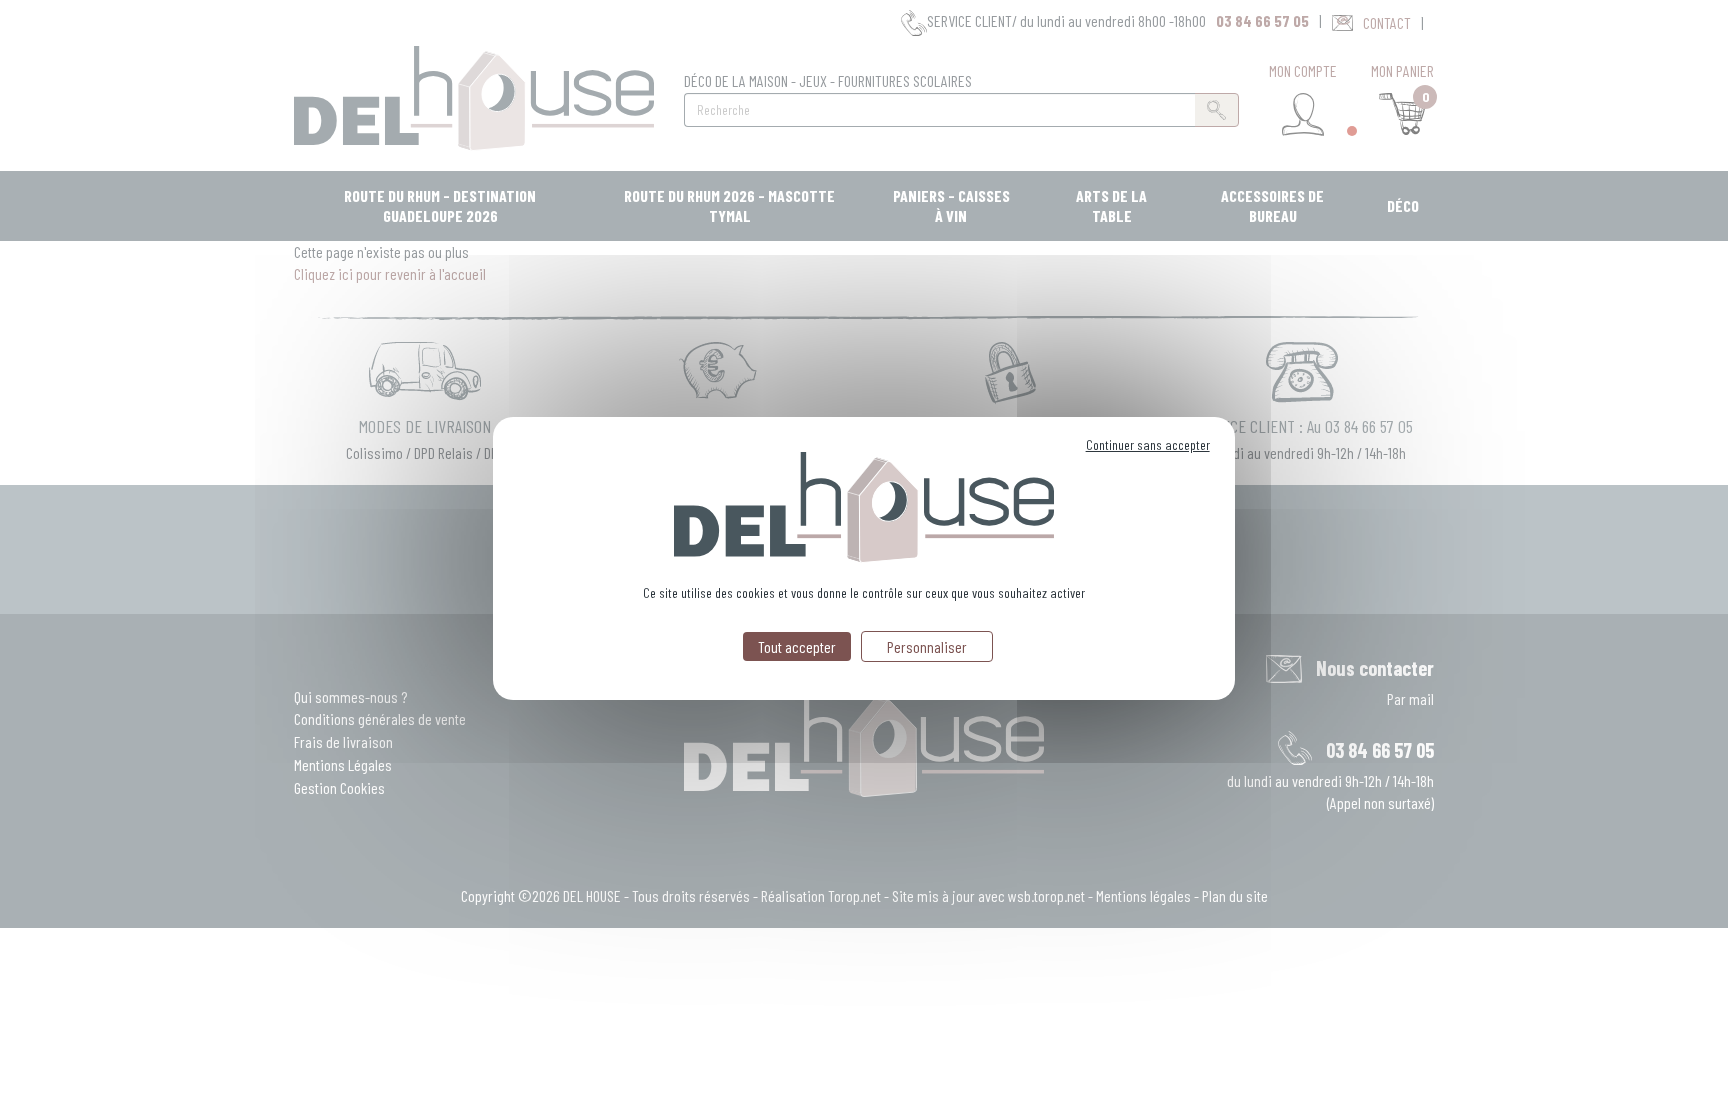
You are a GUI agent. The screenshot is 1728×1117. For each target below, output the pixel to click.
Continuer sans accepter (1148, 444)
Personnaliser (927, 646)
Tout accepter (797, 646)
